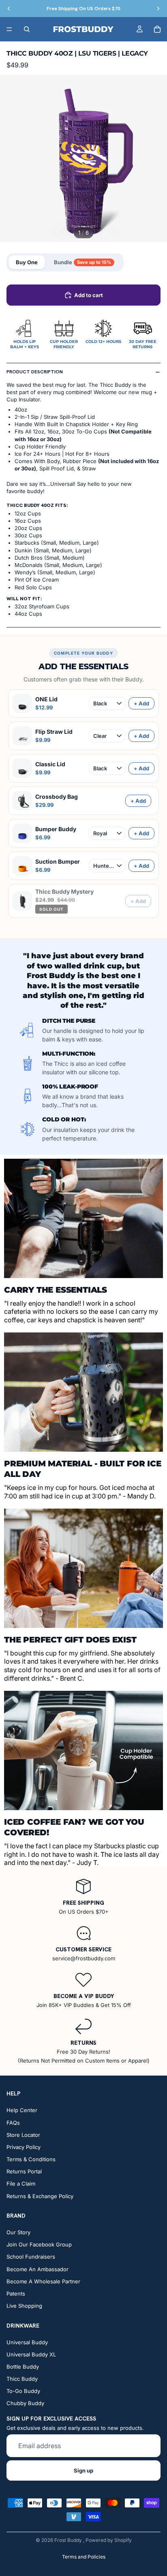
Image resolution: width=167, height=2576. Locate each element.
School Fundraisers (31, 2257)
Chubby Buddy (25, 2404)
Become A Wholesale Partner (43, 2281)
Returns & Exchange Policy (40, 2196)
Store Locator (23, 2135)
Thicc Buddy (22, 2379)
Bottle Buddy (23, 2367)
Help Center (22, 2110)
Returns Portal (24, 2172)
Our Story (18, 2232)
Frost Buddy (69, 2540)
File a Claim (21, 2184)
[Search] (27, 29)
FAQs (13, 2123)
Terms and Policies (84, 2557)
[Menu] (9, 29)
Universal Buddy (27, 2342)
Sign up (83, 2470)
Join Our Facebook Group (39, 2245)
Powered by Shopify (109, 2540)
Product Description (35, 372)
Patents (16, 2294)
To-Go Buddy (23, 2391)
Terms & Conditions (31, 2160)
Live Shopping (24, 2306)
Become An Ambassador (37, 2269)
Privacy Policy (24, 2147)
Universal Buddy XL (31, 2354)
